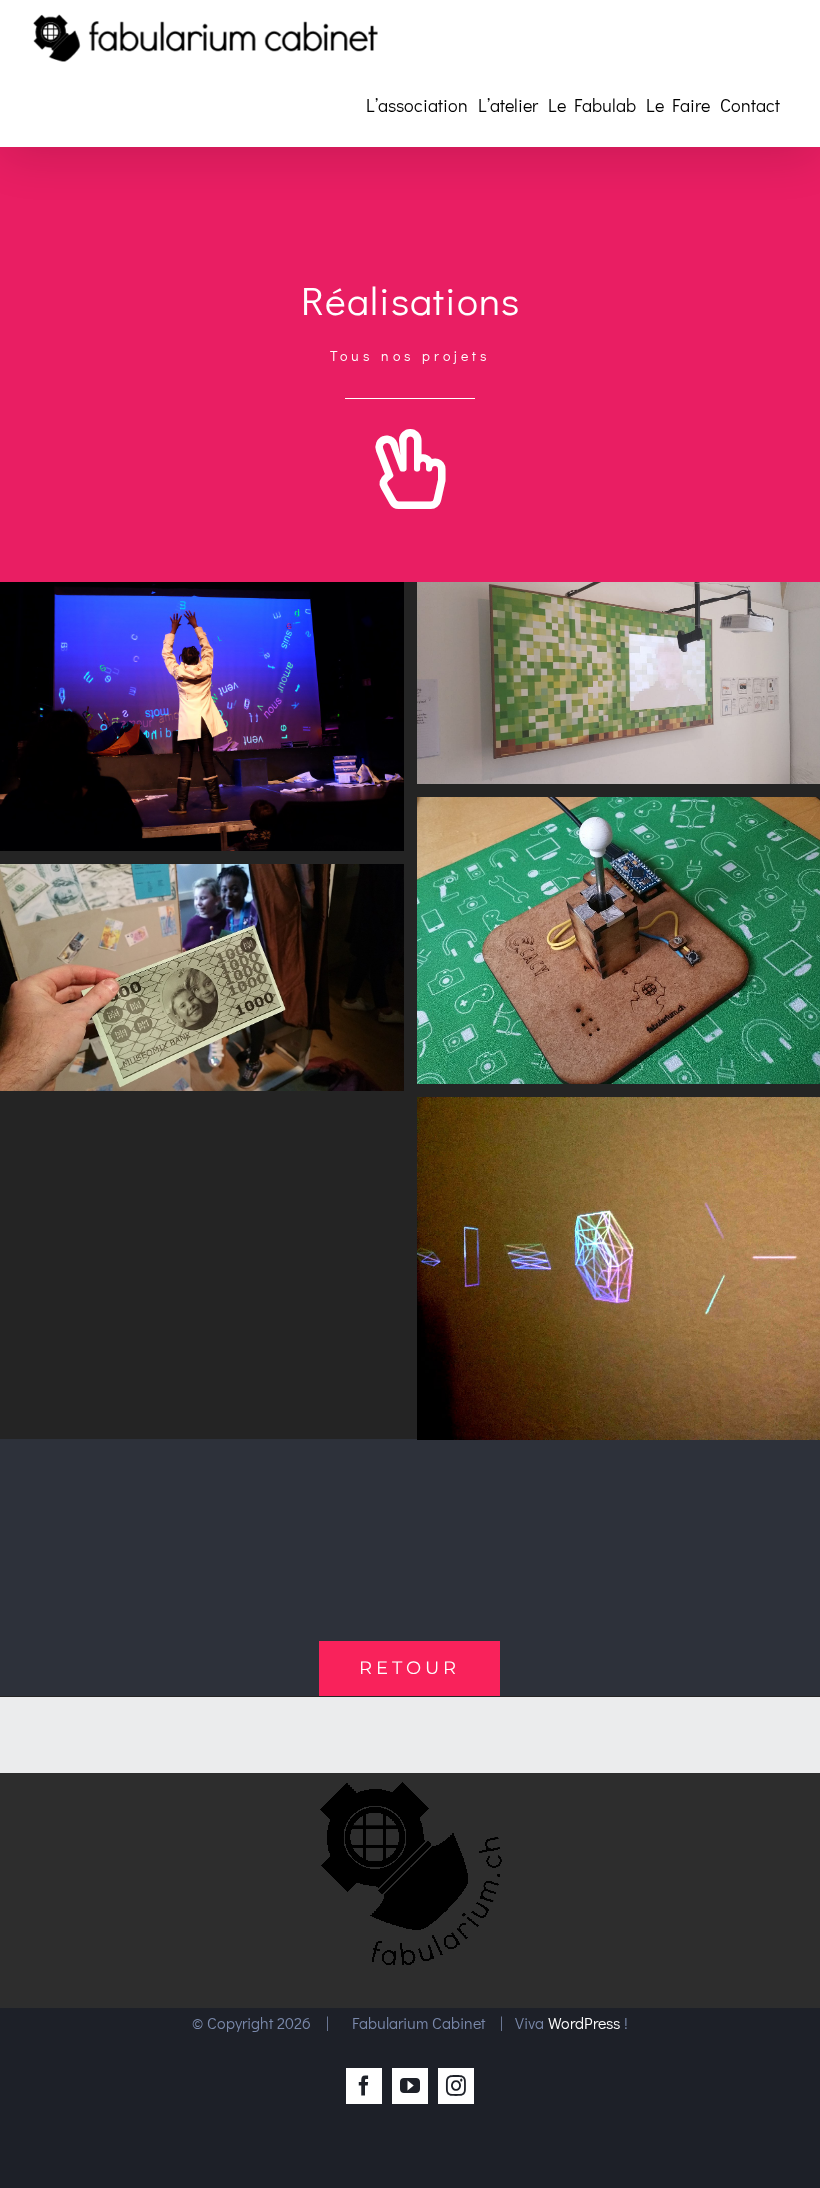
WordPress (584, 2022)
